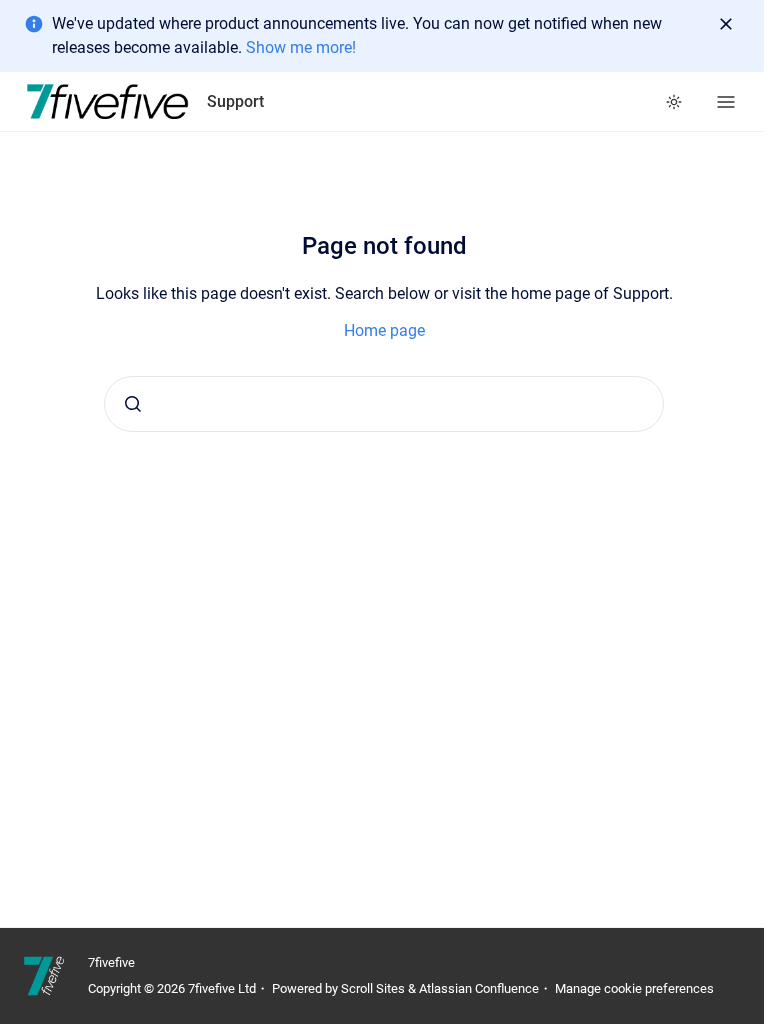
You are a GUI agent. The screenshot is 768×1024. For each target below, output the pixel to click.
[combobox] (384, 404)
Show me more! (301, 47)
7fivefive (111, 962)
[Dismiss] (726, 24)
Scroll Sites (373, 988)
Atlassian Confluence (479, 988)
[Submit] (133, 404)
